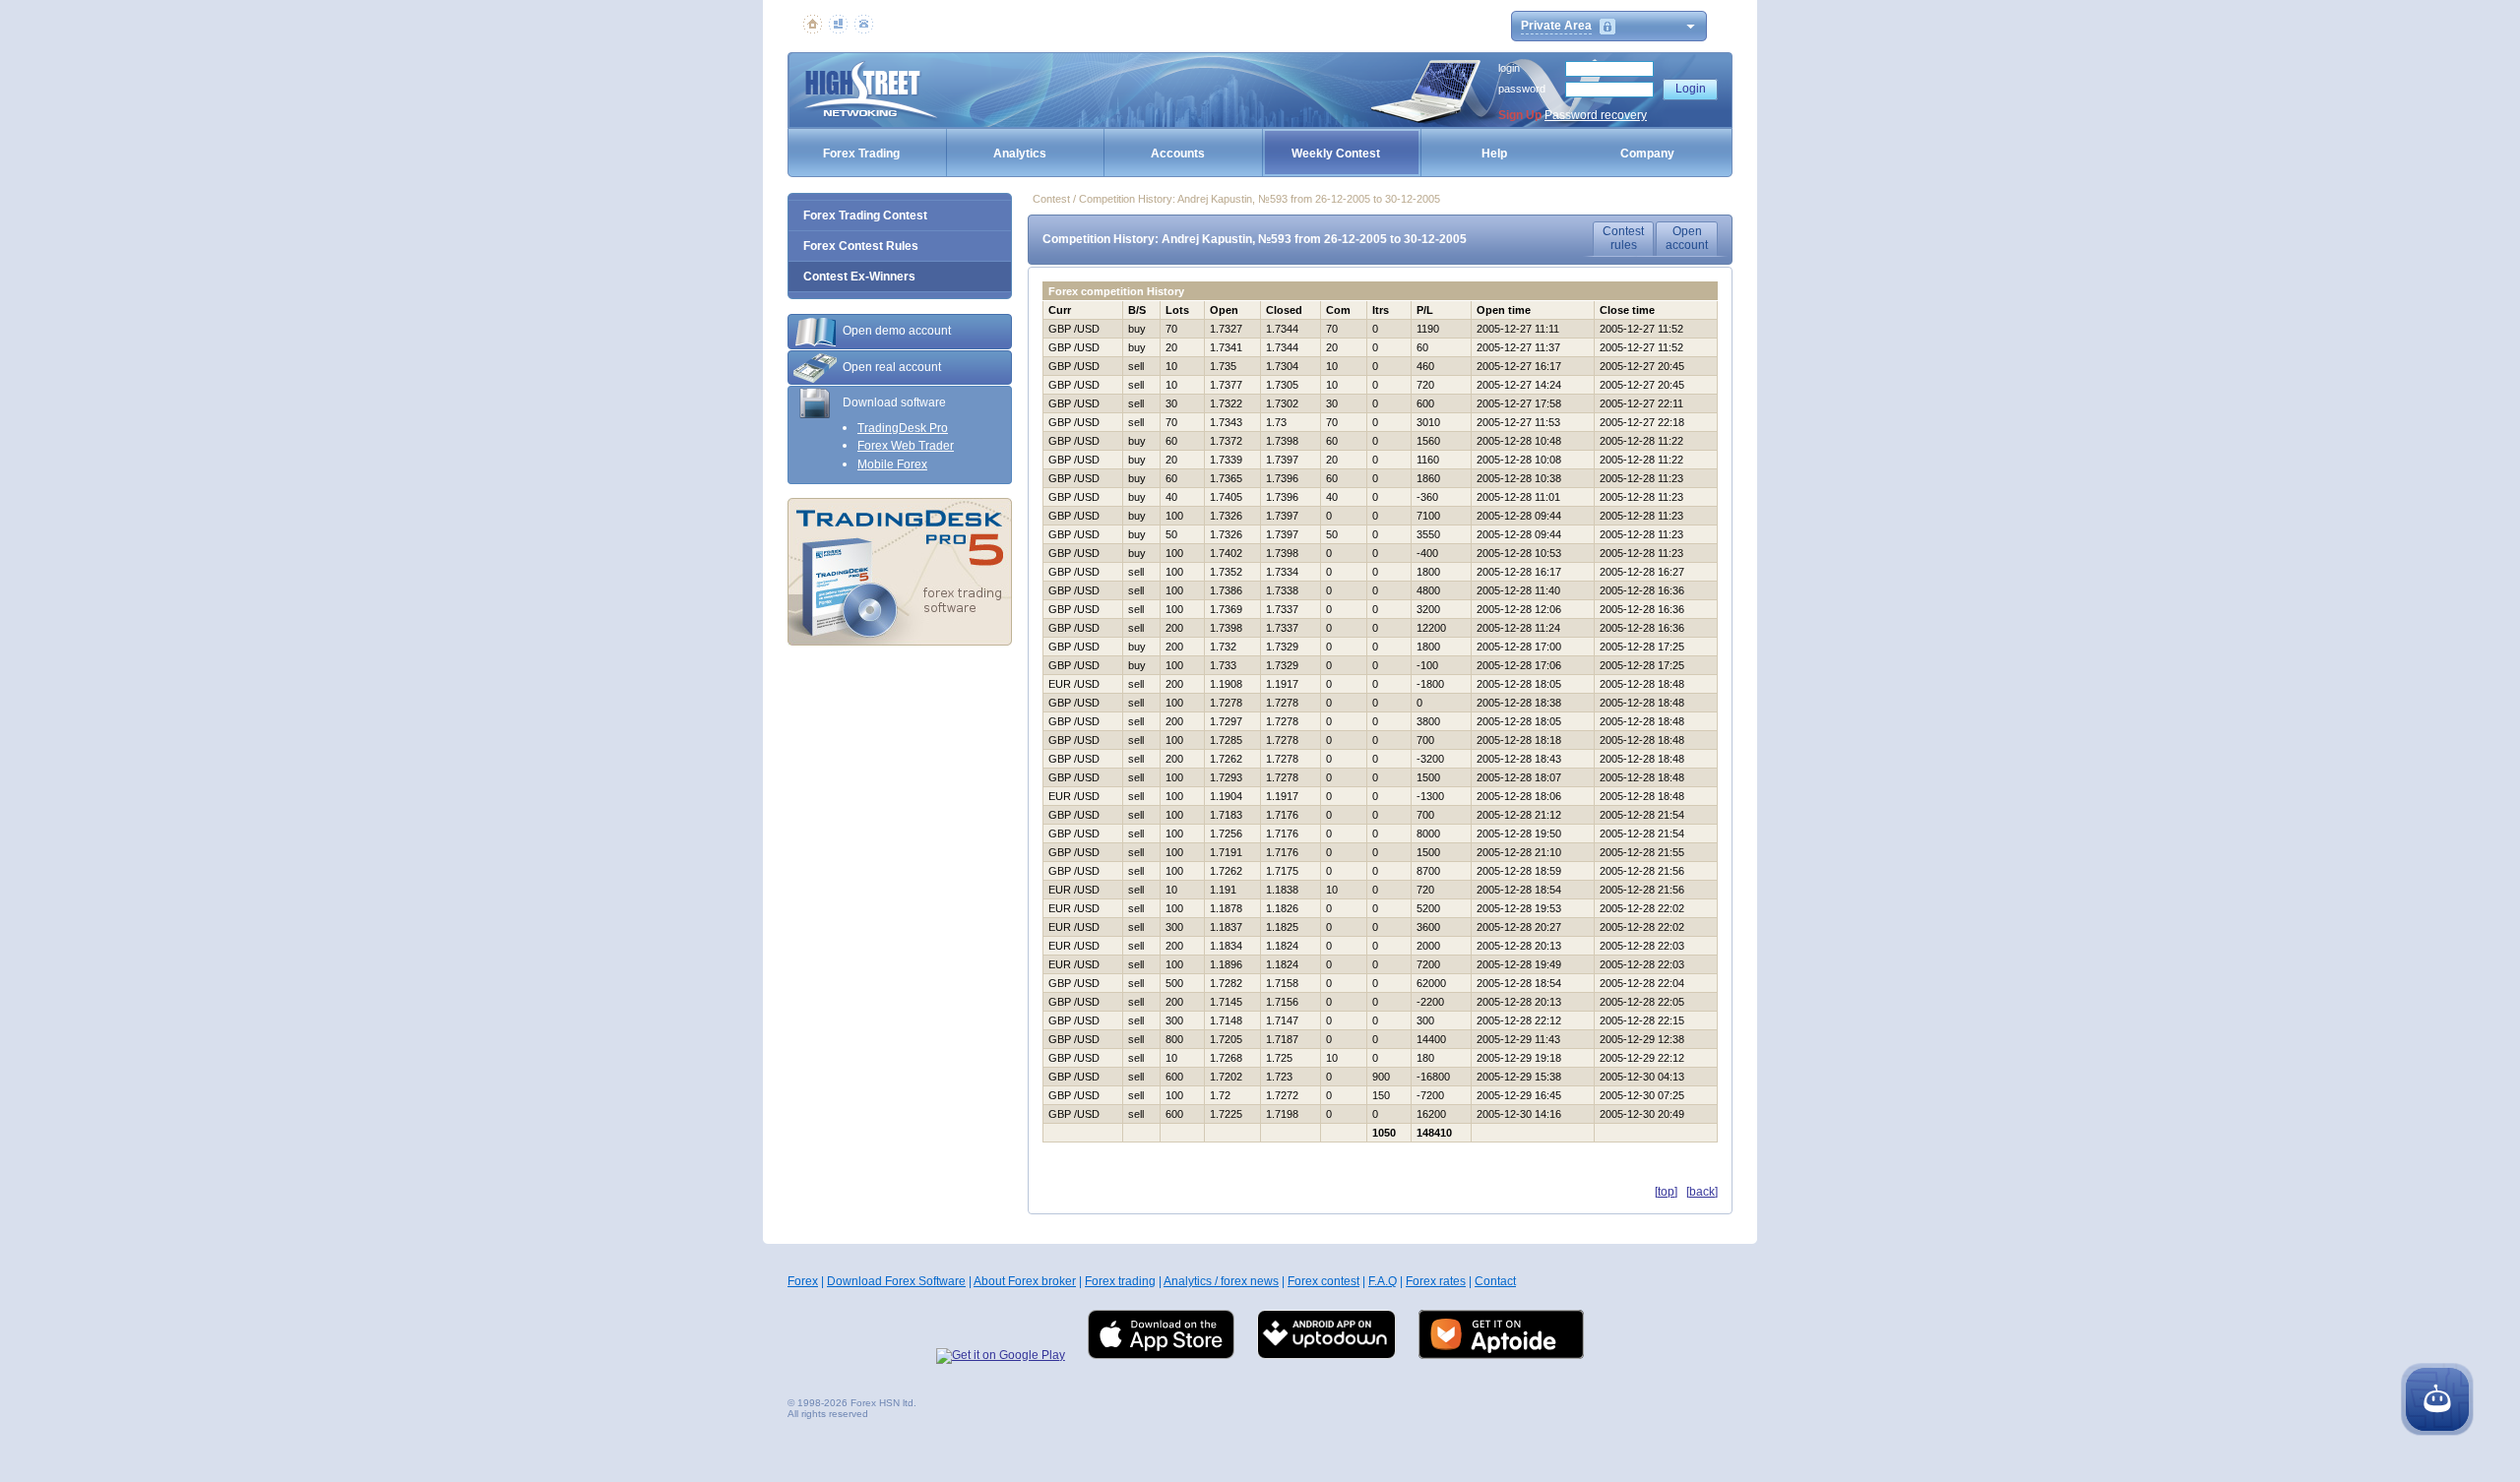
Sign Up (1520, 115)
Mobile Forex (892, 464)
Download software (894, 402)
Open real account (892, 367)
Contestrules (1623, 238)
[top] (1666, 1192)
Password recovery (1596, 115)
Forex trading (1120, 1281)
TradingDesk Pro (903, 428)
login (1509, 68)
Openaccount (1687, 238)
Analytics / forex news (1221, 1281)
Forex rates (1436, 1281)
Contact (1495, 1281)
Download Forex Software (896, 1281)
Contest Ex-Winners (859, 277)
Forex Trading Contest (865, 216)
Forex (803, 1281)
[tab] (900, 332)
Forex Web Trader (906, 446)
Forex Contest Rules (861, 246)
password (1522, 89)
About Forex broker (1025, 1281)
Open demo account (897, 331)
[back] (1702, 1192)
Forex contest (1323, 1281)
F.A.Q (1383, 1281)
